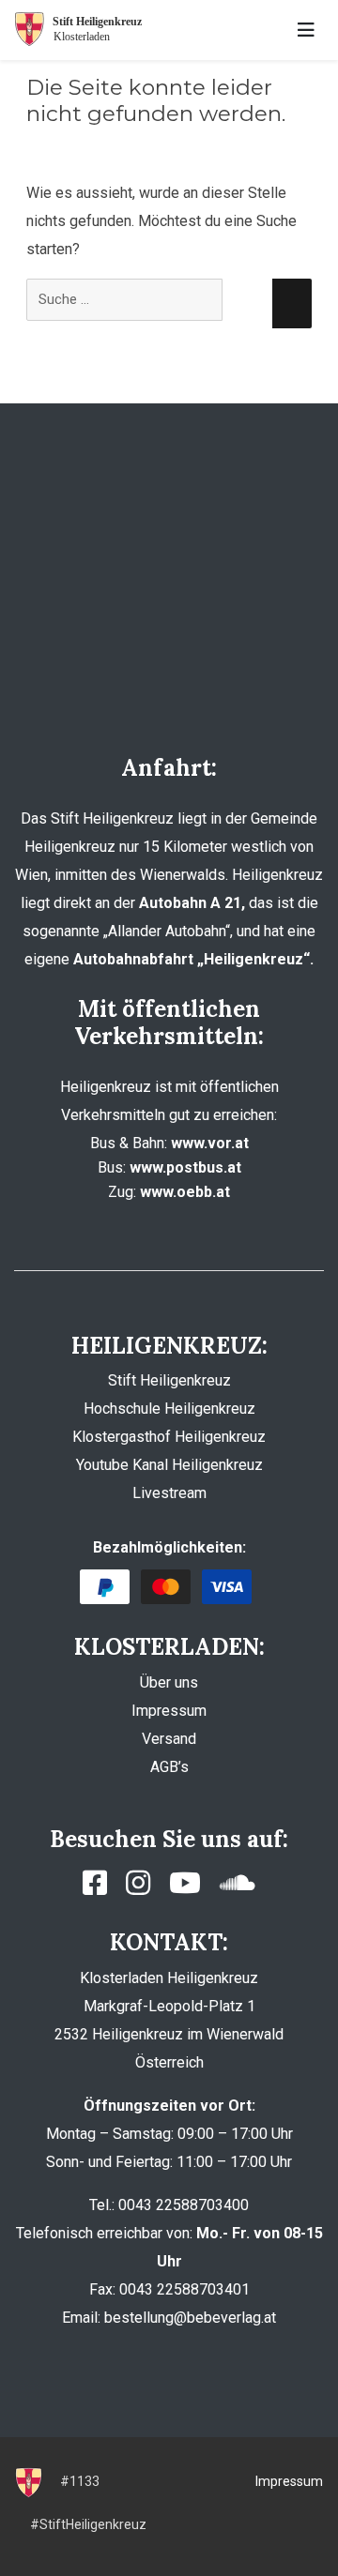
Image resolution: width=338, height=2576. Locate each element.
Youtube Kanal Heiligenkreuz (169, 1465)
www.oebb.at (185, 1192)
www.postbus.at (185, 1167)
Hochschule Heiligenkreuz (169, 1409)
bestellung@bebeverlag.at (190, 2318)
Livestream (169, 1493)
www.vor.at (210, 1143)
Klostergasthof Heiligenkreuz (169, 1437)
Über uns (169, 1682)
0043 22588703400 (184, 2205)
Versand (169, 1739)
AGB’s (169, 1767)
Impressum (169, 1711)
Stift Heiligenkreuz (169, 1380)
